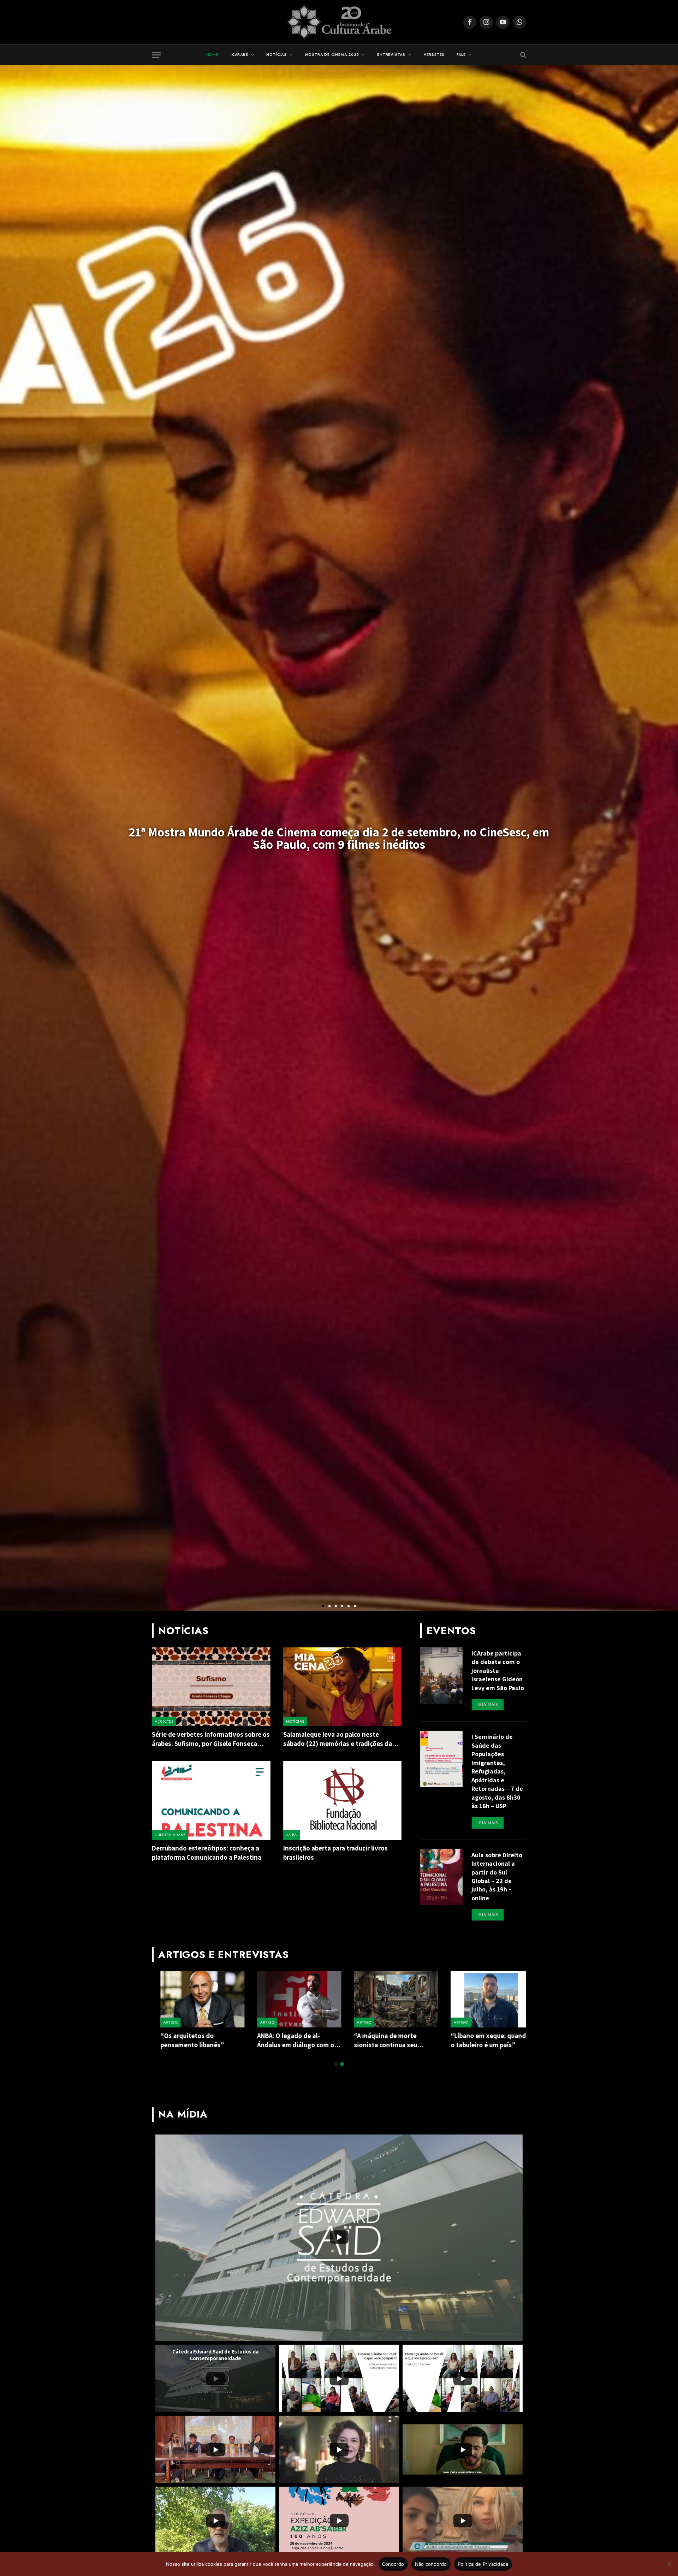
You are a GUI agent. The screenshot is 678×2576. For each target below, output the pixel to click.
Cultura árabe (170, 1835)
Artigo (162, 2022)
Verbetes (434, 55)
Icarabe (239, 55)
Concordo (393, 2564)
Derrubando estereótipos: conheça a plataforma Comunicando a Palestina (208, 1853)
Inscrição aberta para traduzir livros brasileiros (335, 1853)
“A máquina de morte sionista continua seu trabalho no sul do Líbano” (384, 2041)
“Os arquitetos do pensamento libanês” (184, 2040)
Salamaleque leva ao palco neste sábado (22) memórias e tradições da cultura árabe (338, 1739)
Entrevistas (391, 55)
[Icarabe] (339, 22)
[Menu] (156, 55)
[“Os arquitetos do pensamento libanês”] (194, 1999)
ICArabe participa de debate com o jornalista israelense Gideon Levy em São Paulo (498, 1671)
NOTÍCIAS (295, 1721)
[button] (323, 1606)
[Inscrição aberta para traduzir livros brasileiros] (343, 1800)
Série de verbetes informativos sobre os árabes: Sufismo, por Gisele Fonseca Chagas (211, 1739)
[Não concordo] (669, 2564)
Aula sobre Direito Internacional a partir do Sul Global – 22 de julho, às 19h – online (497, 1876)
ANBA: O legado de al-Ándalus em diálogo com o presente (287, 2041)
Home (212, 55)
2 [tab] (342, 2064)
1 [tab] (336, 2064)
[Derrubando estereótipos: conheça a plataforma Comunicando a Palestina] (211, 1800)
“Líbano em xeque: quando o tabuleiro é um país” (482, 2040)
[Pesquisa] (522, 55)
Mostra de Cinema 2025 (332, 55)
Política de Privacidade (483, 2564)
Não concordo (431, 2564)
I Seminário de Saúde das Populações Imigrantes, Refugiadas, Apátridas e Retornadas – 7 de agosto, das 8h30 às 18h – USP (497, 1771)
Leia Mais (488, 1705)
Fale (461, 55)
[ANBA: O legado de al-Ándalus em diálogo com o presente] (291, 1999)
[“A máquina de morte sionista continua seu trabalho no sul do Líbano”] (387, 1999)
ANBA (292, 1835)
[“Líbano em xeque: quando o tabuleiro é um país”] (484, 1999)
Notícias (276, 55)
